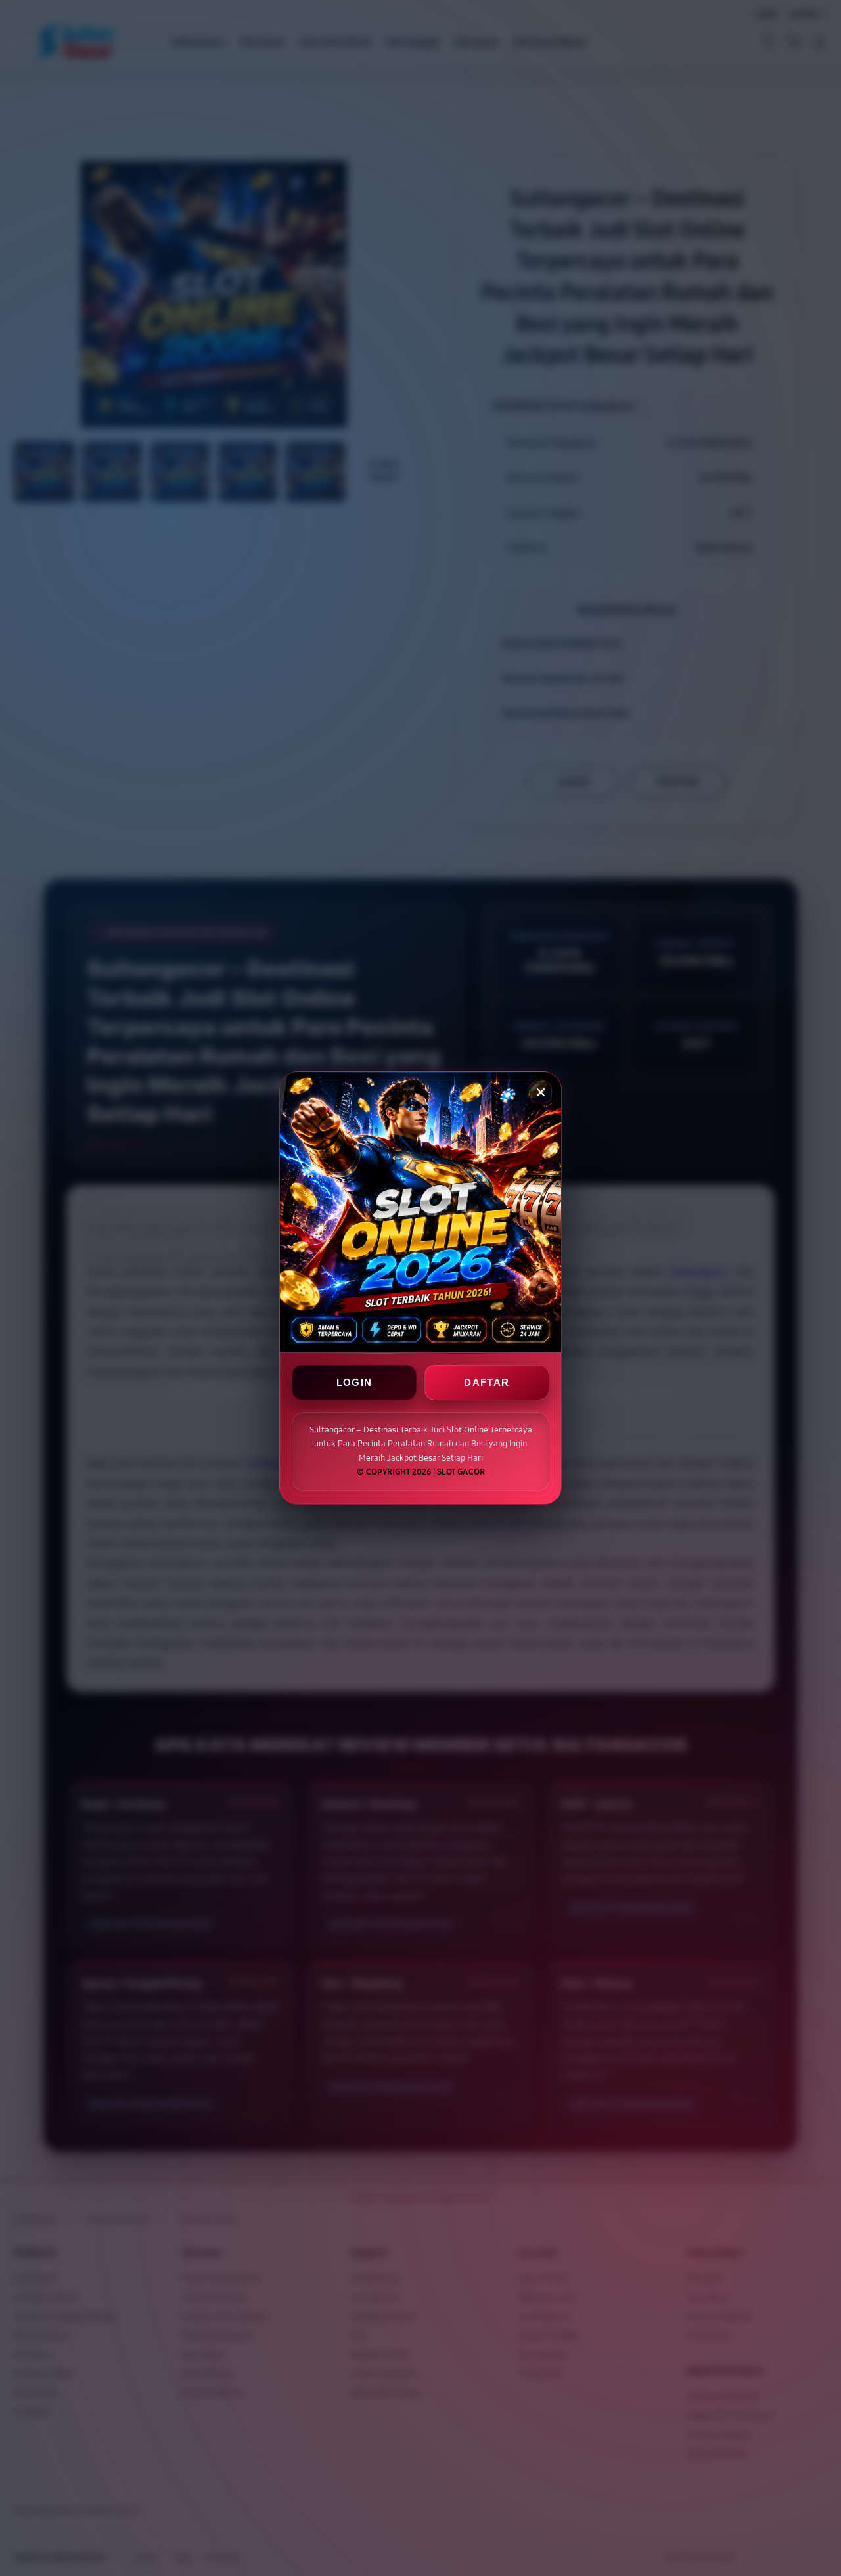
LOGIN (354, 1383)
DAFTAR (487, 1383)
